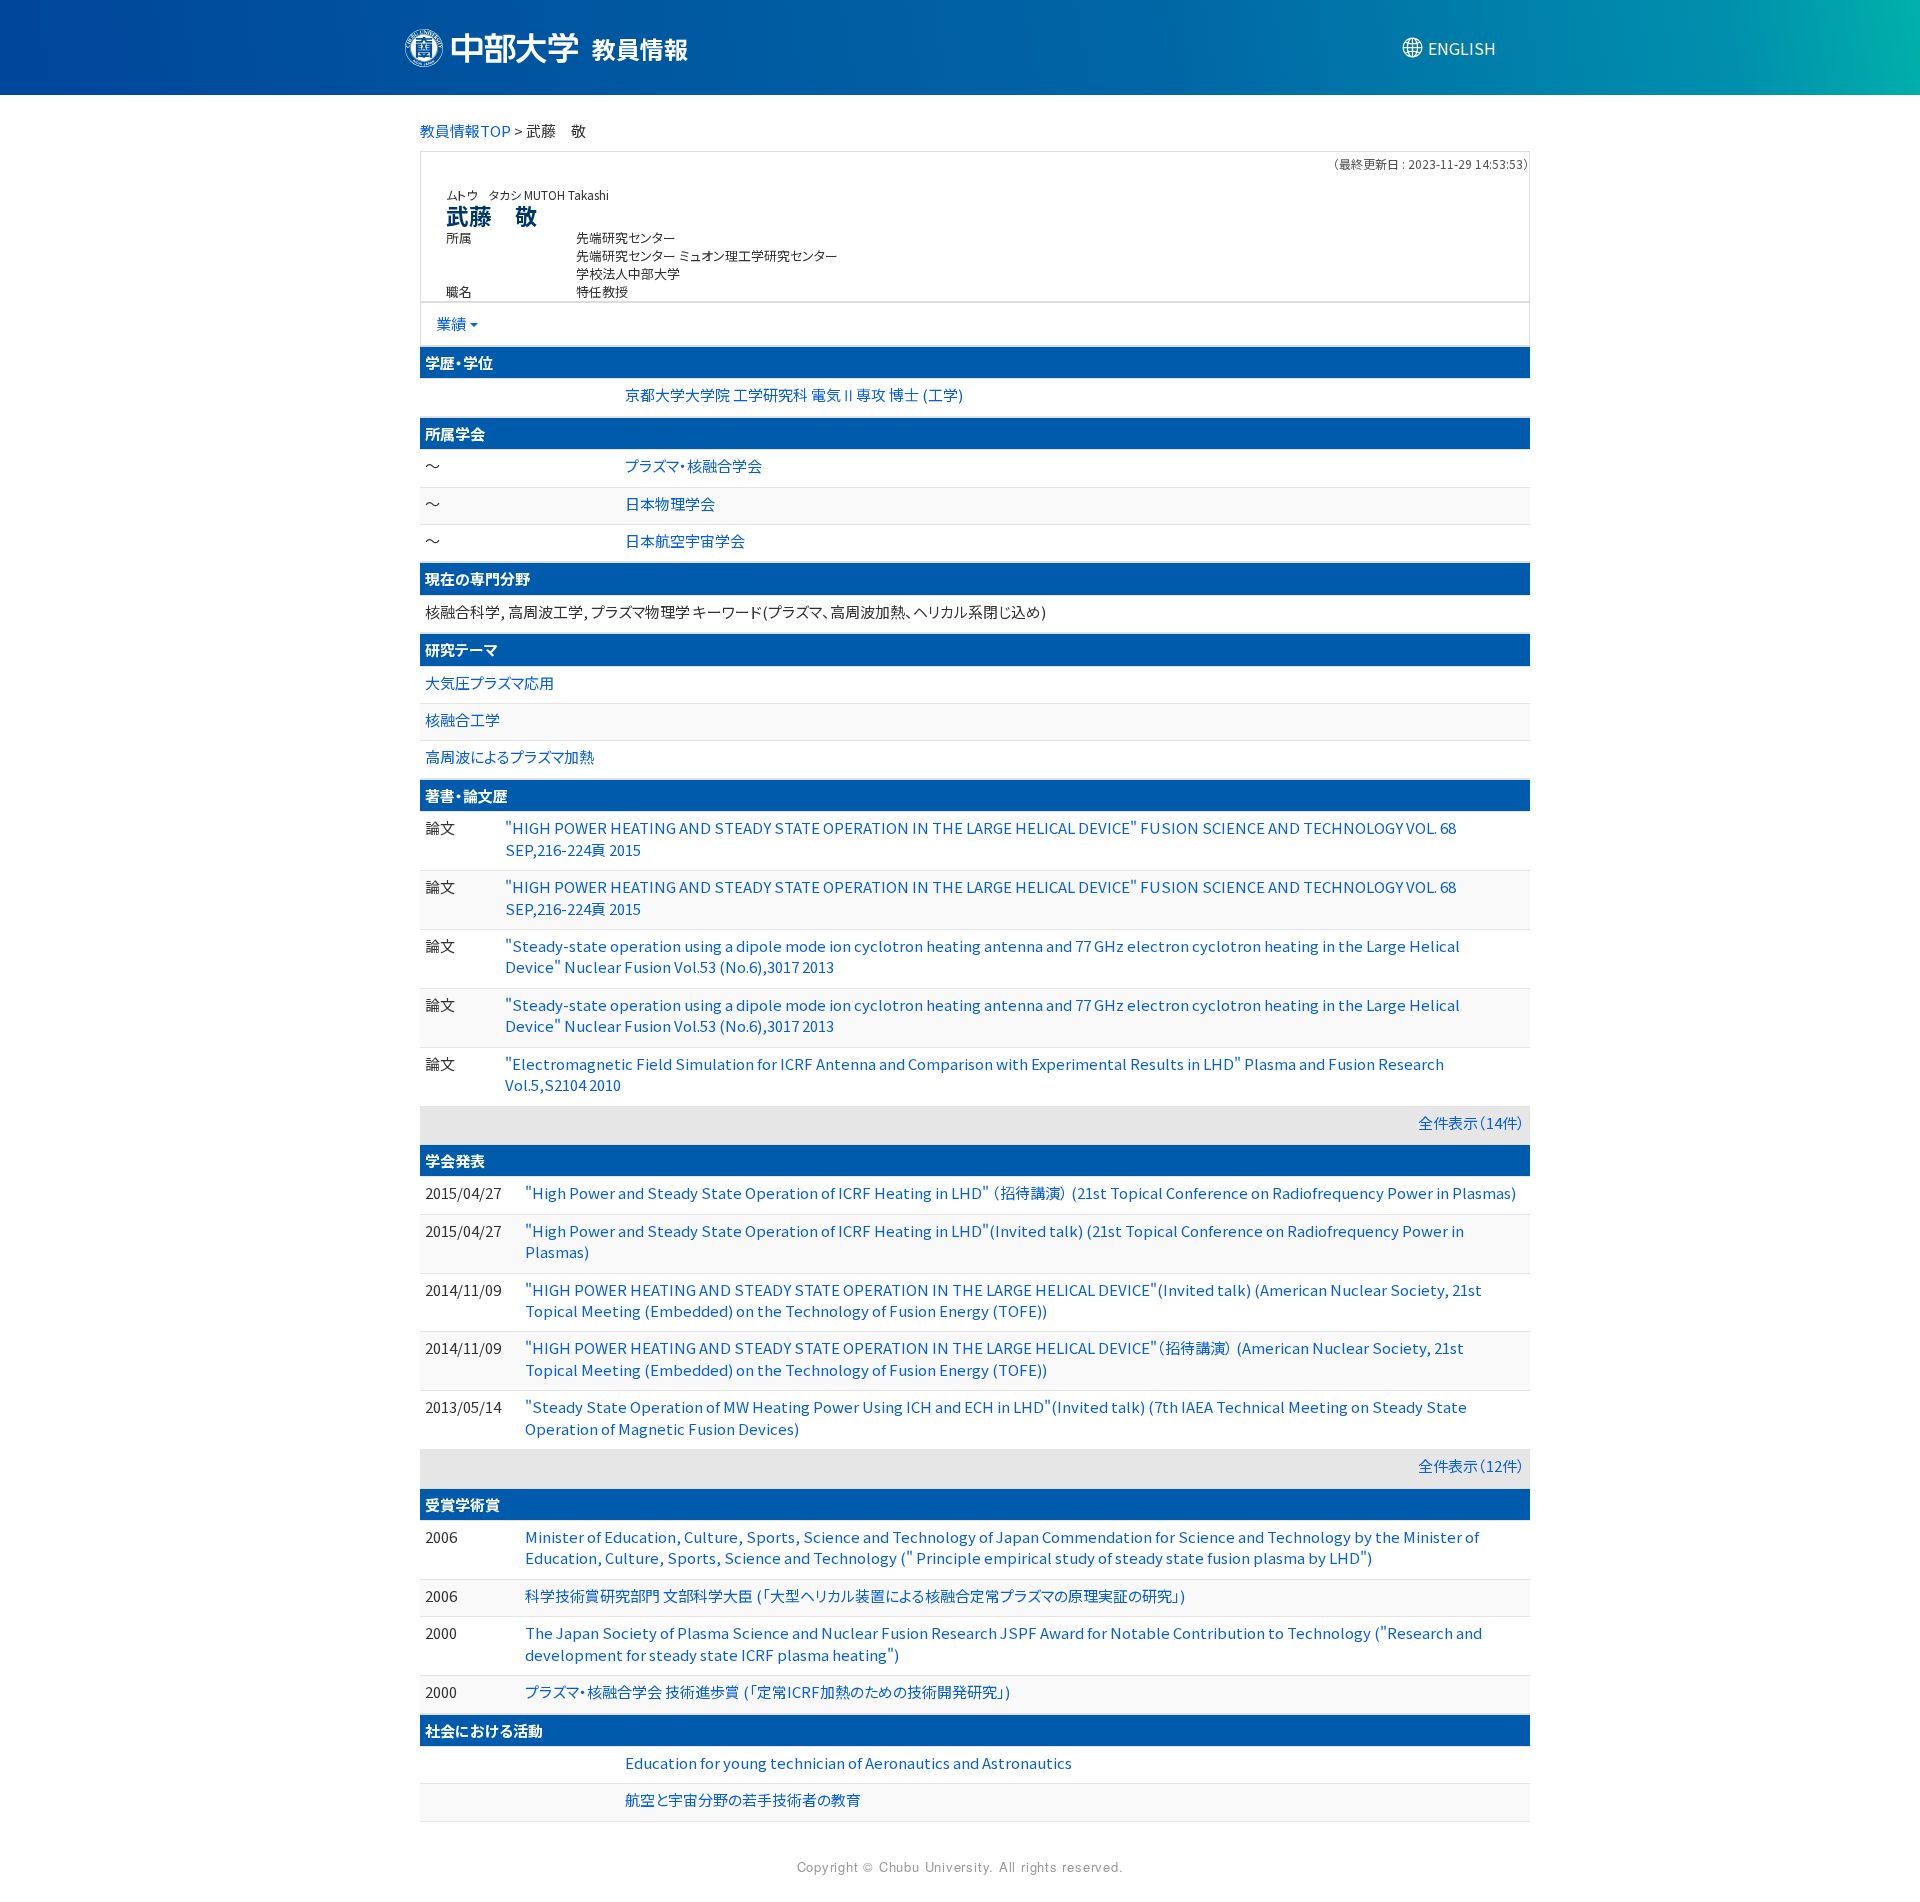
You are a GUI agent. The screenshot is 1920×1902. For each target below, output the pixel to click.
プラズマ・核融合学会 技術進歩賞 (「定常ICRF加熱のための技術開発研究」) (767, 1691)
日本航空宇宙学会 (685, 540)
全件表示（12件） (1471, 1465)
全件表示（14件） (1471, 1122)
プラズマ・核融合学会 (693, 465)
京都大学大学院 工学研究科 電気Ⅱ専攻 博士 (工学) (794, 394)
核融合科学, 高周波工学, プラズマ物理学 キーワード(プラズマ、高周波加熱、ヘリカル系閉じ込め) (735, 611)
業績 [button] (451, 323)
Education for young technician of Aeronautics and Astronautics (848, 1762)
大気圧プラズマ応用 (489, 682)
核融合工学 (462, 719)
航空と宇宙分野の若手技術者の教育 (743, 1799)
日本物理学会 (670, 503)
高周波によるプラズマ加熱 (509, 756)
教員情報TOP (465, 130)
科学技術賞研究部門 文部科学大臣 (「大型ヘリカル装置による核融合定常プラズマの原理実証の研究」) (855, 1595)
